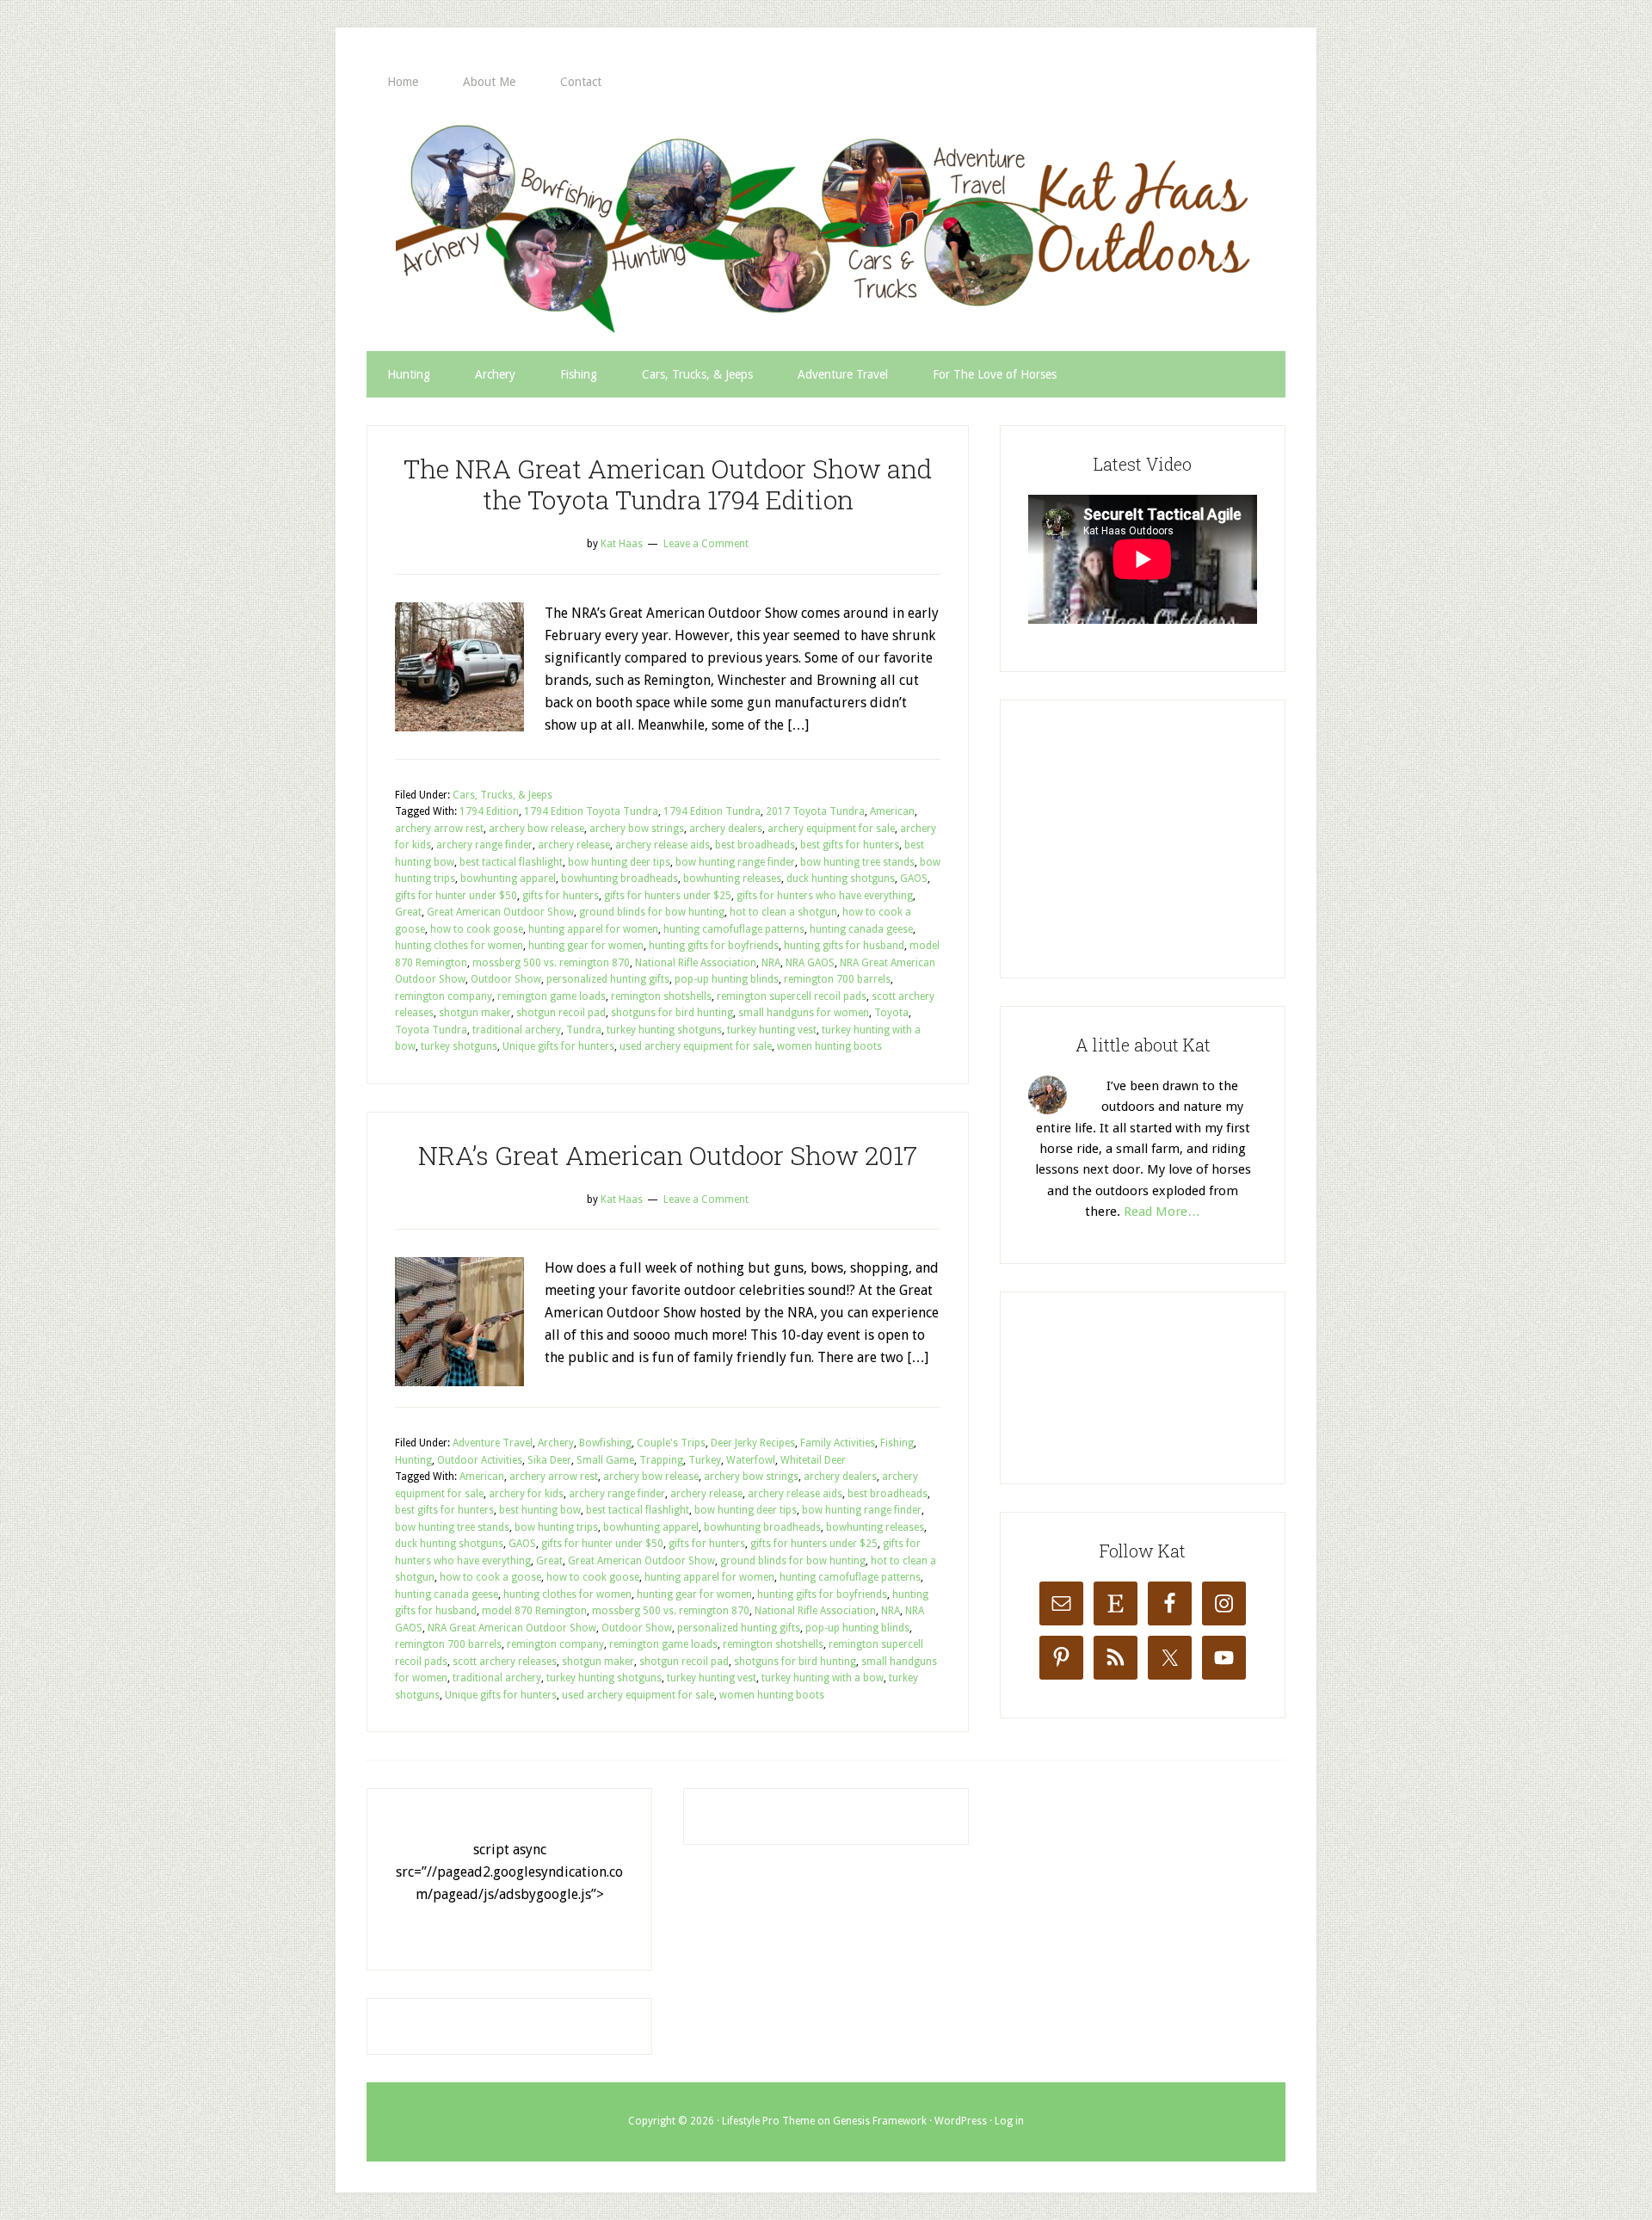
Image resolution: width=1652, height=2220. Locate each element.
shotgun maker (475, 1013)
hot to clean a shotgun (783, 912)
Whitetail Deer (813, 1460)
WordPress (961, 2121)
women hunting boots (829, 1046)
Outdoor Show (506, 979)
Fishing (897, 1443)
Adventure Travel (493, 1443)
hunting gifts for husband (844, 946)
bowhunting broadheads (619, 879)
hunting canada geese (861, 929)
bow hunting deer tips (619, 862)
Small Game (605, 1460)
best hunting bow (540, 1510)
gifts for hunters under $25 (668, 896)
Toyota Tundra (431, 1030)
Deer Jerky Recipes (753, 1443)
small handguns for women (804, 1013)
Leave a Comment (706, 544)
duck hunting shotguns (841, 879)
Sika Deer (549, 1460)
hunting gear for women (586, 946)
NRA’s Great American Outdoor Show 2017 (668, 1155)
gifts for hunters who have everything (825, 896)
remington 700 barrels (837, 979)
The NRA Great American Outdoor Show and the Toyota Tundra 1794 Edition (668, 484)
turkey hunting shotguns (664, 1030)
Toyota (891, 1013)
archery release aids (663, 845)
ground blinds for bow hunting (652, 912)
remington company (444, 996)
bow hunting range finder (735, 862)
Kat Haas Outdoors (826, 228)
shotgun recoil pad (561, 1013)
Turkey (705, 1460)
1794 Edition (489, 811)
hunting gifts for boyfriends (714, 946)
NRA (771, 963)
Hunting (413, 1460)
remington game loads (552, 996)
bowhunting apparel (508, 879)
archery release (574, 845)
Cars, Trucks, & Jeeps (502, 795)
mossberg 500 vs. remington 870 (551, 963)
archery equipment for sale (831, 829)
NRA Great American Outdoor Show (512, 1628)
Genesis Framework (880, 2121)
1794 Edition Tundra (712, 811)
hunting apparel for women (593, 929)
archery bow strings (637, 829)
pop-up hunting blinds (727, 979)
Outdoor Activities (480, 1460)
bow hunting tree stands (857, 862)
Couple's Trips (671, 1443)
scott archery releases (505, 1662)
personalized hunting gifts (608, 979)
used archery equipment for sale (696, 1046)
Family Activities (838, 1443)
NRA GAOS (810, 963)
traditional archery (517, 1030)
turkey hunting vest (772, 1030)
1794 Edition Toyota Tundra (591, 811)
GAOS (914, 879)
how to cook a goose (490, 1577)
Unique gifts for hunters (558, 1046)
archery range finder (484, 845)
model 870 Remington (534, 1611)
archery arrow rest (439, 829)
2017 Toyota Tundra (815, 811)
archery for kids (526, 1494)
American (892, 811)
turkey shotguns (459, 1046)
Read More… (1162, 1212)
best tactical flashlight (511, 862)
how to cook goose (477, 929)
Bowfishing (605, 1443)
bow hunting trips (556, 1527)
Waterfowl (751, 1460)
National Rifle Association (696, 963)
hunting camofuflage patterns (734, 929)
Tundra (584, 1030)
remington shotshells (661, 996)
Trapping (661, 1460)
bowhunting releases (732, 879)
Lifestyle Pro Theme (768, 2121)
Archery (556, 1443)
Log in (1009, 2121)
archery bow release (536, 829)
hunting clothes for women (459, 946)
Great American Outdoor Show (500, 912)
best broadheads (755, 845)
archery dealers (726, 829)
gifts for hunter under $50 (456, 896)
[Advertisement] (1157, 836)
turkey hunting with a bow (823, 1678)
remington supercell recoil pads (792, 996)
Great (408, 912)
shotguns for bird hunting (672, 1013)
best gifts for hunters (850, 845)
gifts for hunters (561, 896)
